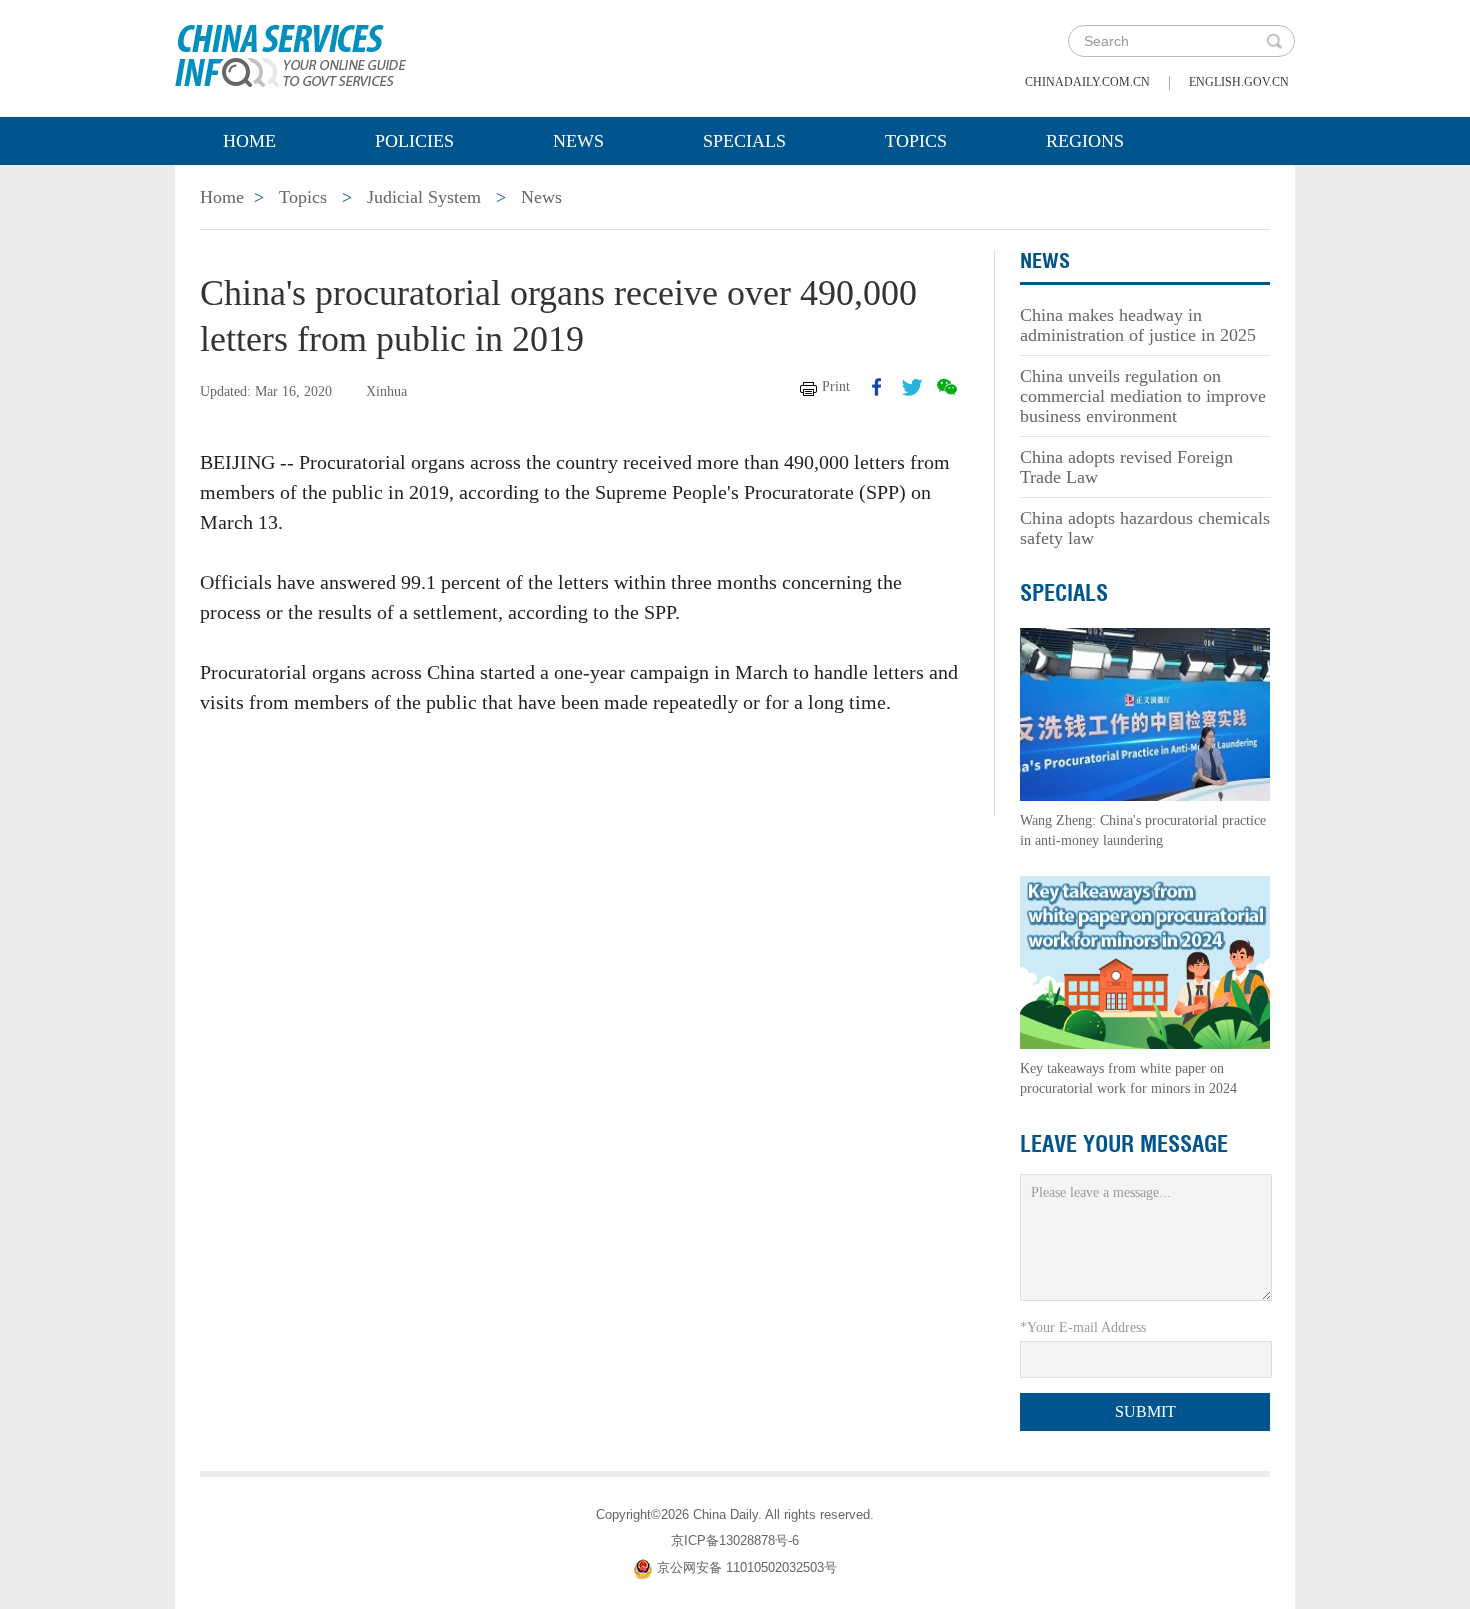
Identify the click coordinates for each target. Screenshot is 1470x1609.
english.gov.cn (1239, 82)
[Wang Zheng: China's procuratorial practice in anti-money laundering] (1145, 713)
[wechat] (947, 387)
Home (249, 141)
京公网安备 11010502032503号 (747, 1567)
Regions (1085, 141)
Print (836, 386)
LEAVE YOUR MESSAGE (1124, 1144)
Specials (744, 141)
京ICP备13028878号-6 (735, 1540)
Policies (414, 141)
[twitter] (912, 387)
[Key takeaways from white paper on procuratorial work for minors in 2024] (1145, 961)
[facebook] (877, 387)
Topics (916, 141)
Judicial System (424, 197)
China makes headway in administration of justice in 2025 (1138, 325)
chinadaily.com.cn (1087, 82)
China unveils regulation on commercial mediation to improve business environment (1143, 396)
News (578, 141)
